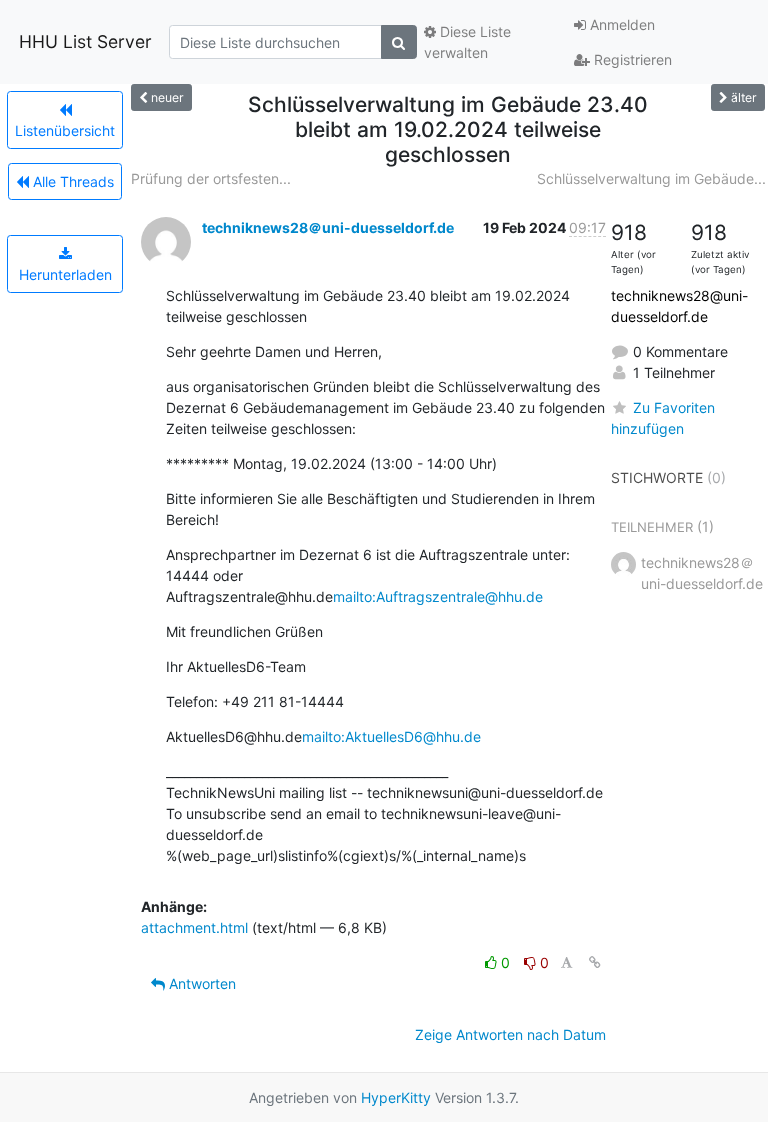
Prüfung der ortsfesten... (211, 178)
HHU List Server (85, 41)
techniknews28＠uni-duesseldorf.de (328, 227)
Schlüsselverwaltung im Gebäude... (651, 178)
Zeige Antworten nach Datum (510, 1034)
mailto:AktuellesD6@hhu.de (391, 736)
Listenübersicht (65, 130)
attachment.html (194, 927)
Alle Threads (71, 181)
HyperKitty (396, 1097)
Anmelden (620, 24)
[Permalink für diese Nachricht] (595, 962)
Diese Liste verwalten (467, 42)
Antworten (200, 983)
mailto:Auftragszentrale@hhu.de (438, 596)
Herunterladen (65, 274)
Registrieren (631, 59)
